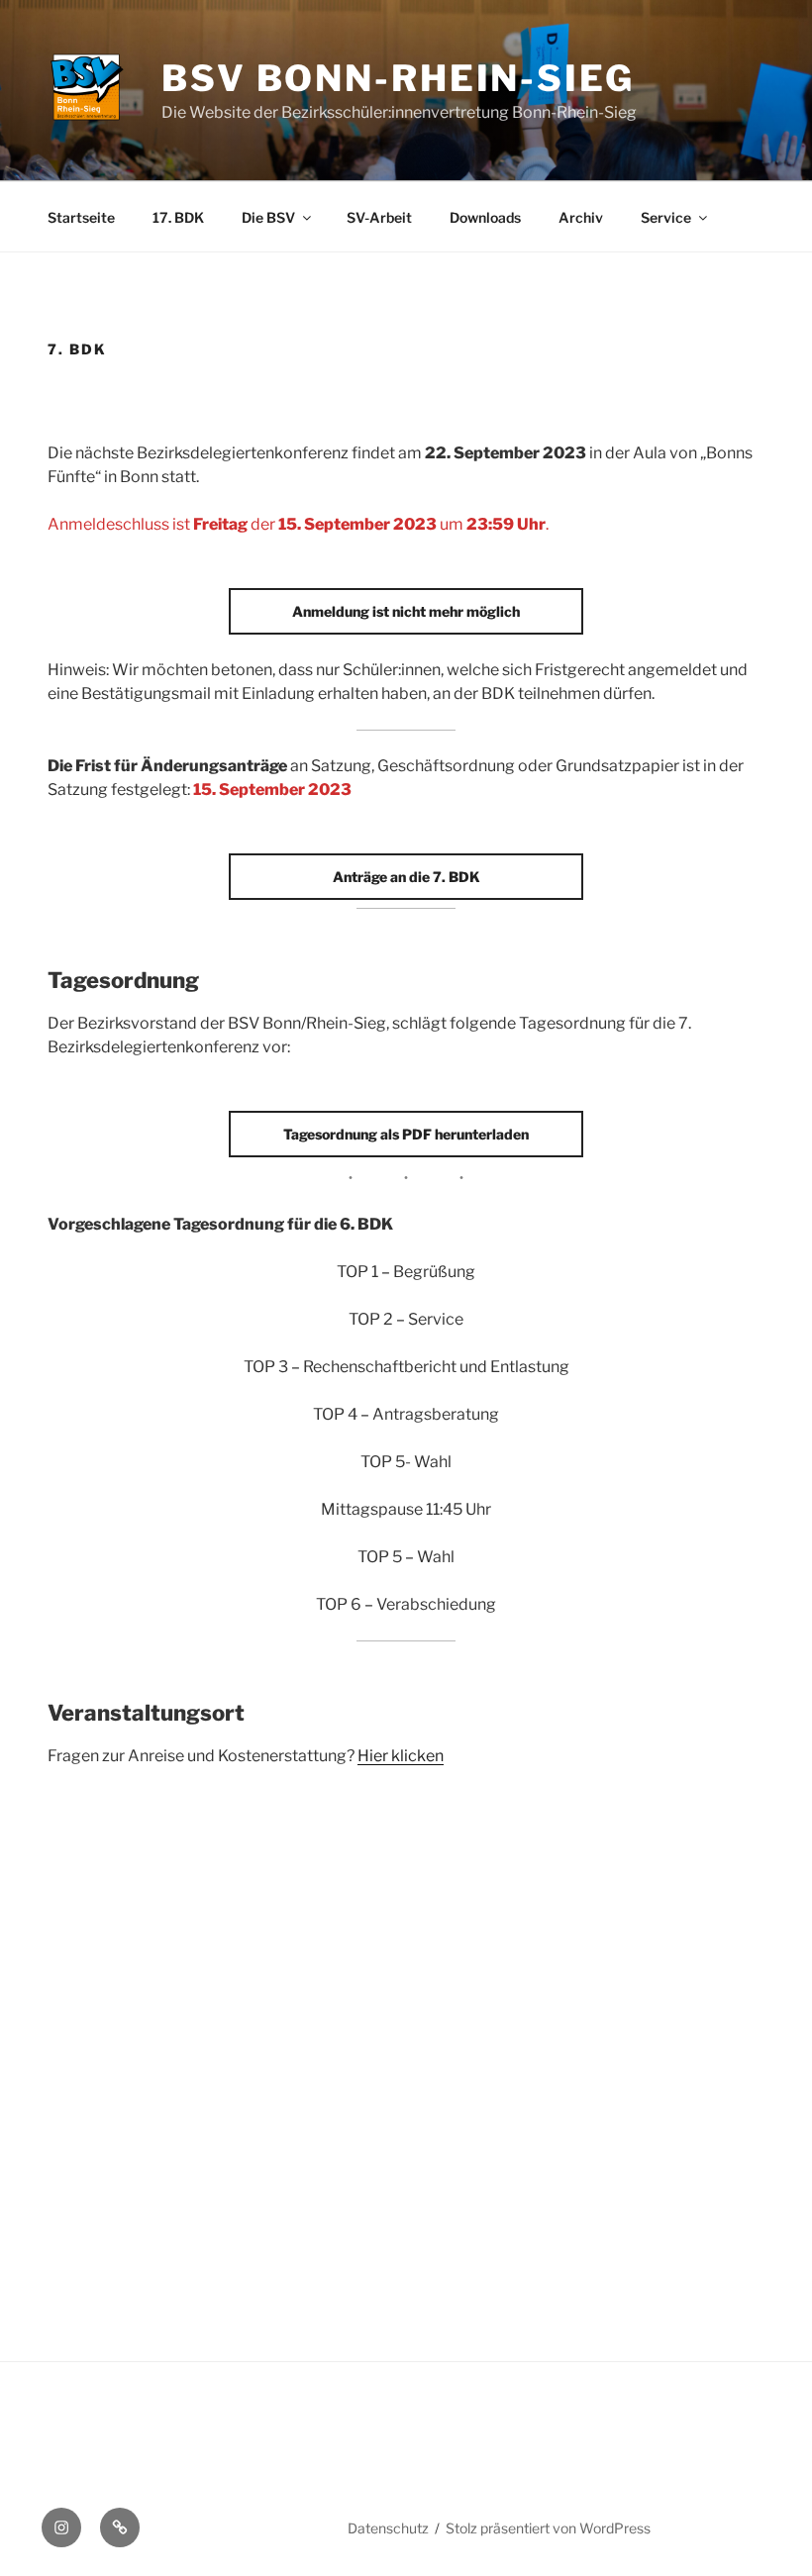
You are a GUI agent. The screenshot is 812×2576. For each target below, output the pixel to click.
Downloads (485, 217)
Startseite (81, 217)
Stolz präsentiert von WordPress (548, 2528)
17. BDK (178, 217)
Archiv (581, 217)
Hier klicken (401, 1756)
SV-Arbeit (379, 217)
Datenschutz (388, 2528)
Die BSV (268, 217)
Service (666, 217)
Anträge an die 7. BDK (406, 877)
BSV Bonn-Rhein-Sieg (398, 78)
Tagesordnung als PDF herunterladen (406, 1134)
